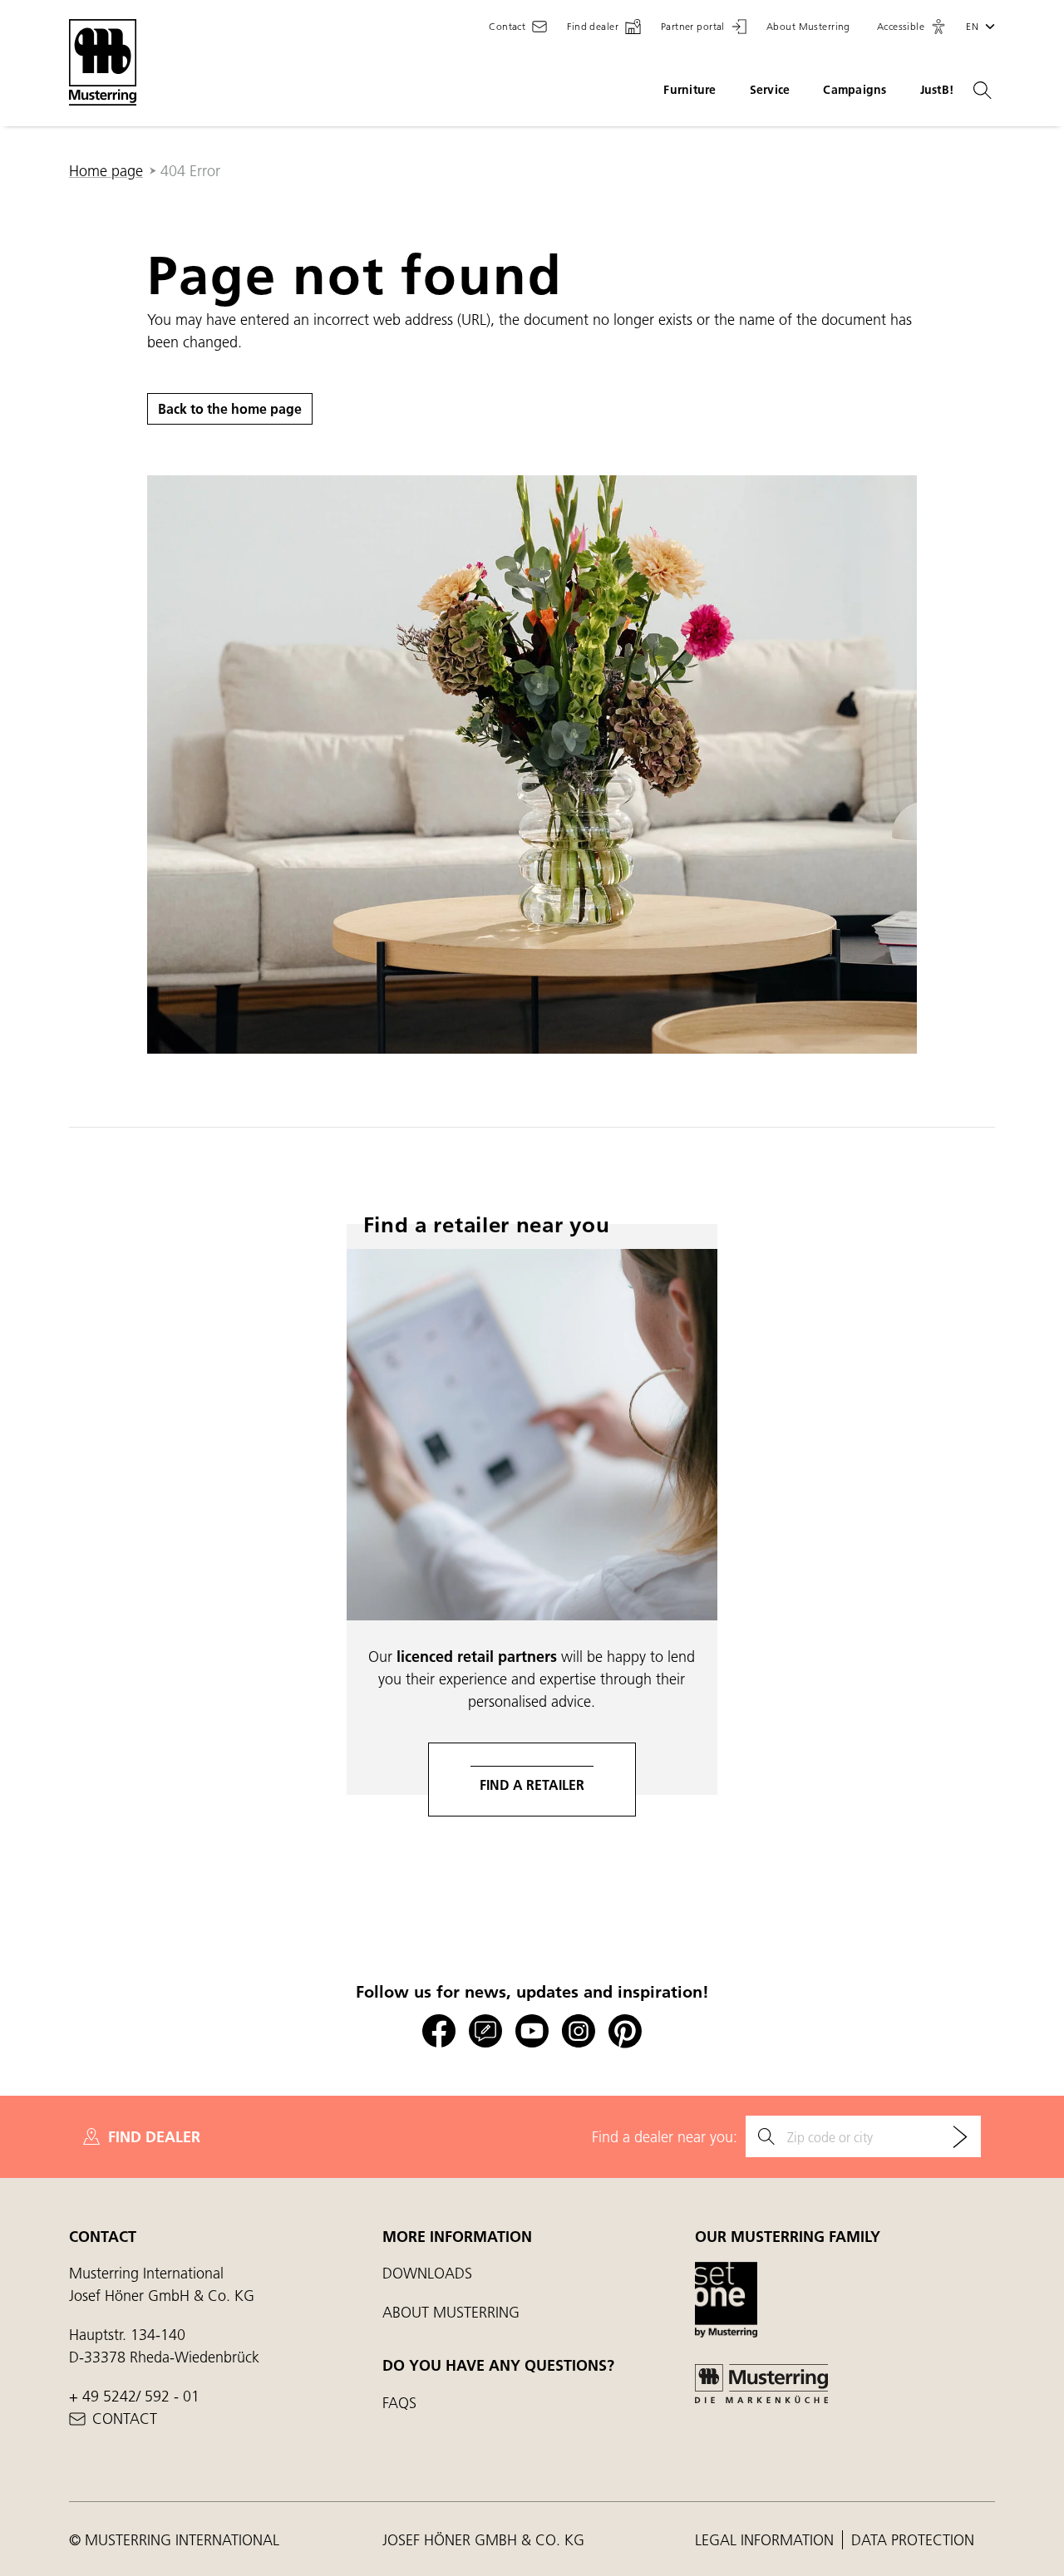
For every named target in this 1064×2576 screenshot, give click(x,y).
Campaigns (855, 90)
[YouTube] (532, 2031)
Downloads (427, 2273)
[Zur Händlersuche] (960, 2136)
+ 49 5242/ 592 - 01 (134, 2396)
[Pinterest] (625, 2031)
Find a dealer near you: (665, 2137)
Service (770, 90)
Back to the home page (230, 408)
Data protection (913, 2540)
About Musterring (451, 2312)
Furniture (690, 90)
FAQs (399, 2403)
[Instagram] (579, 2031)
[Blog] (485, 2031)
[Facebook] (439, 2031)
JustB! (937, 90)
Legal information (766, 2540)
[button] (911, 27)
